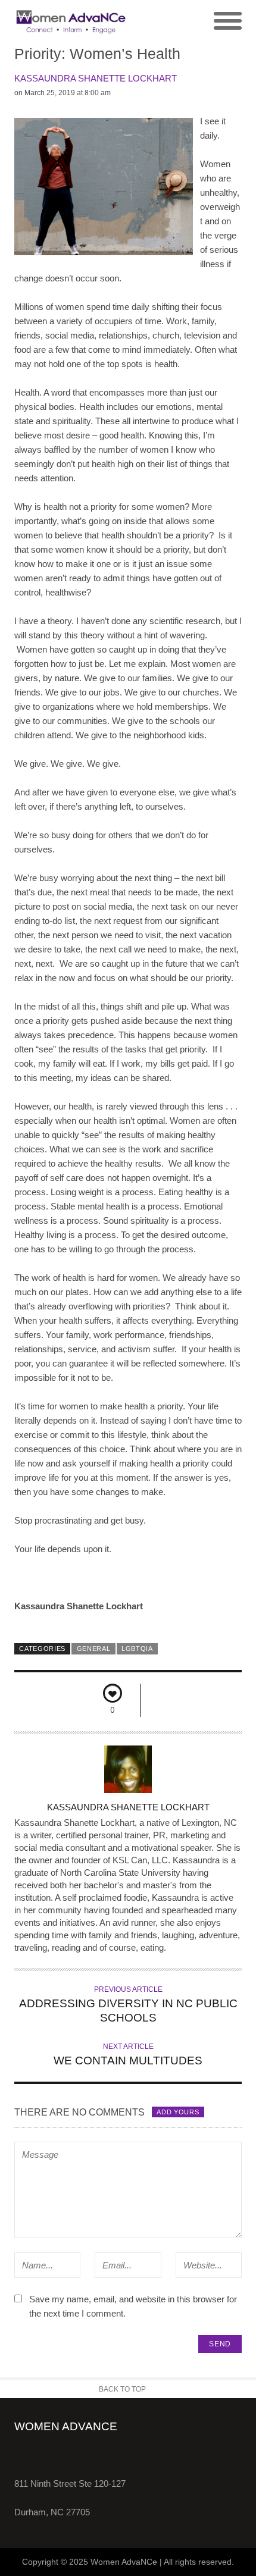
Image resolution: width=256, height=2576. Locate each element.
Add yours (178, 2112)
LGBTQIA (137, 1649)
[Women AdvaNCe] (71, 21)
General (94, 1649)
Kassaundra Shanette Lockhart (96, 78)
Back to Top (122, 2389)
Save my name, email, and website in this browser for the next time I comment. (133, 2306)
